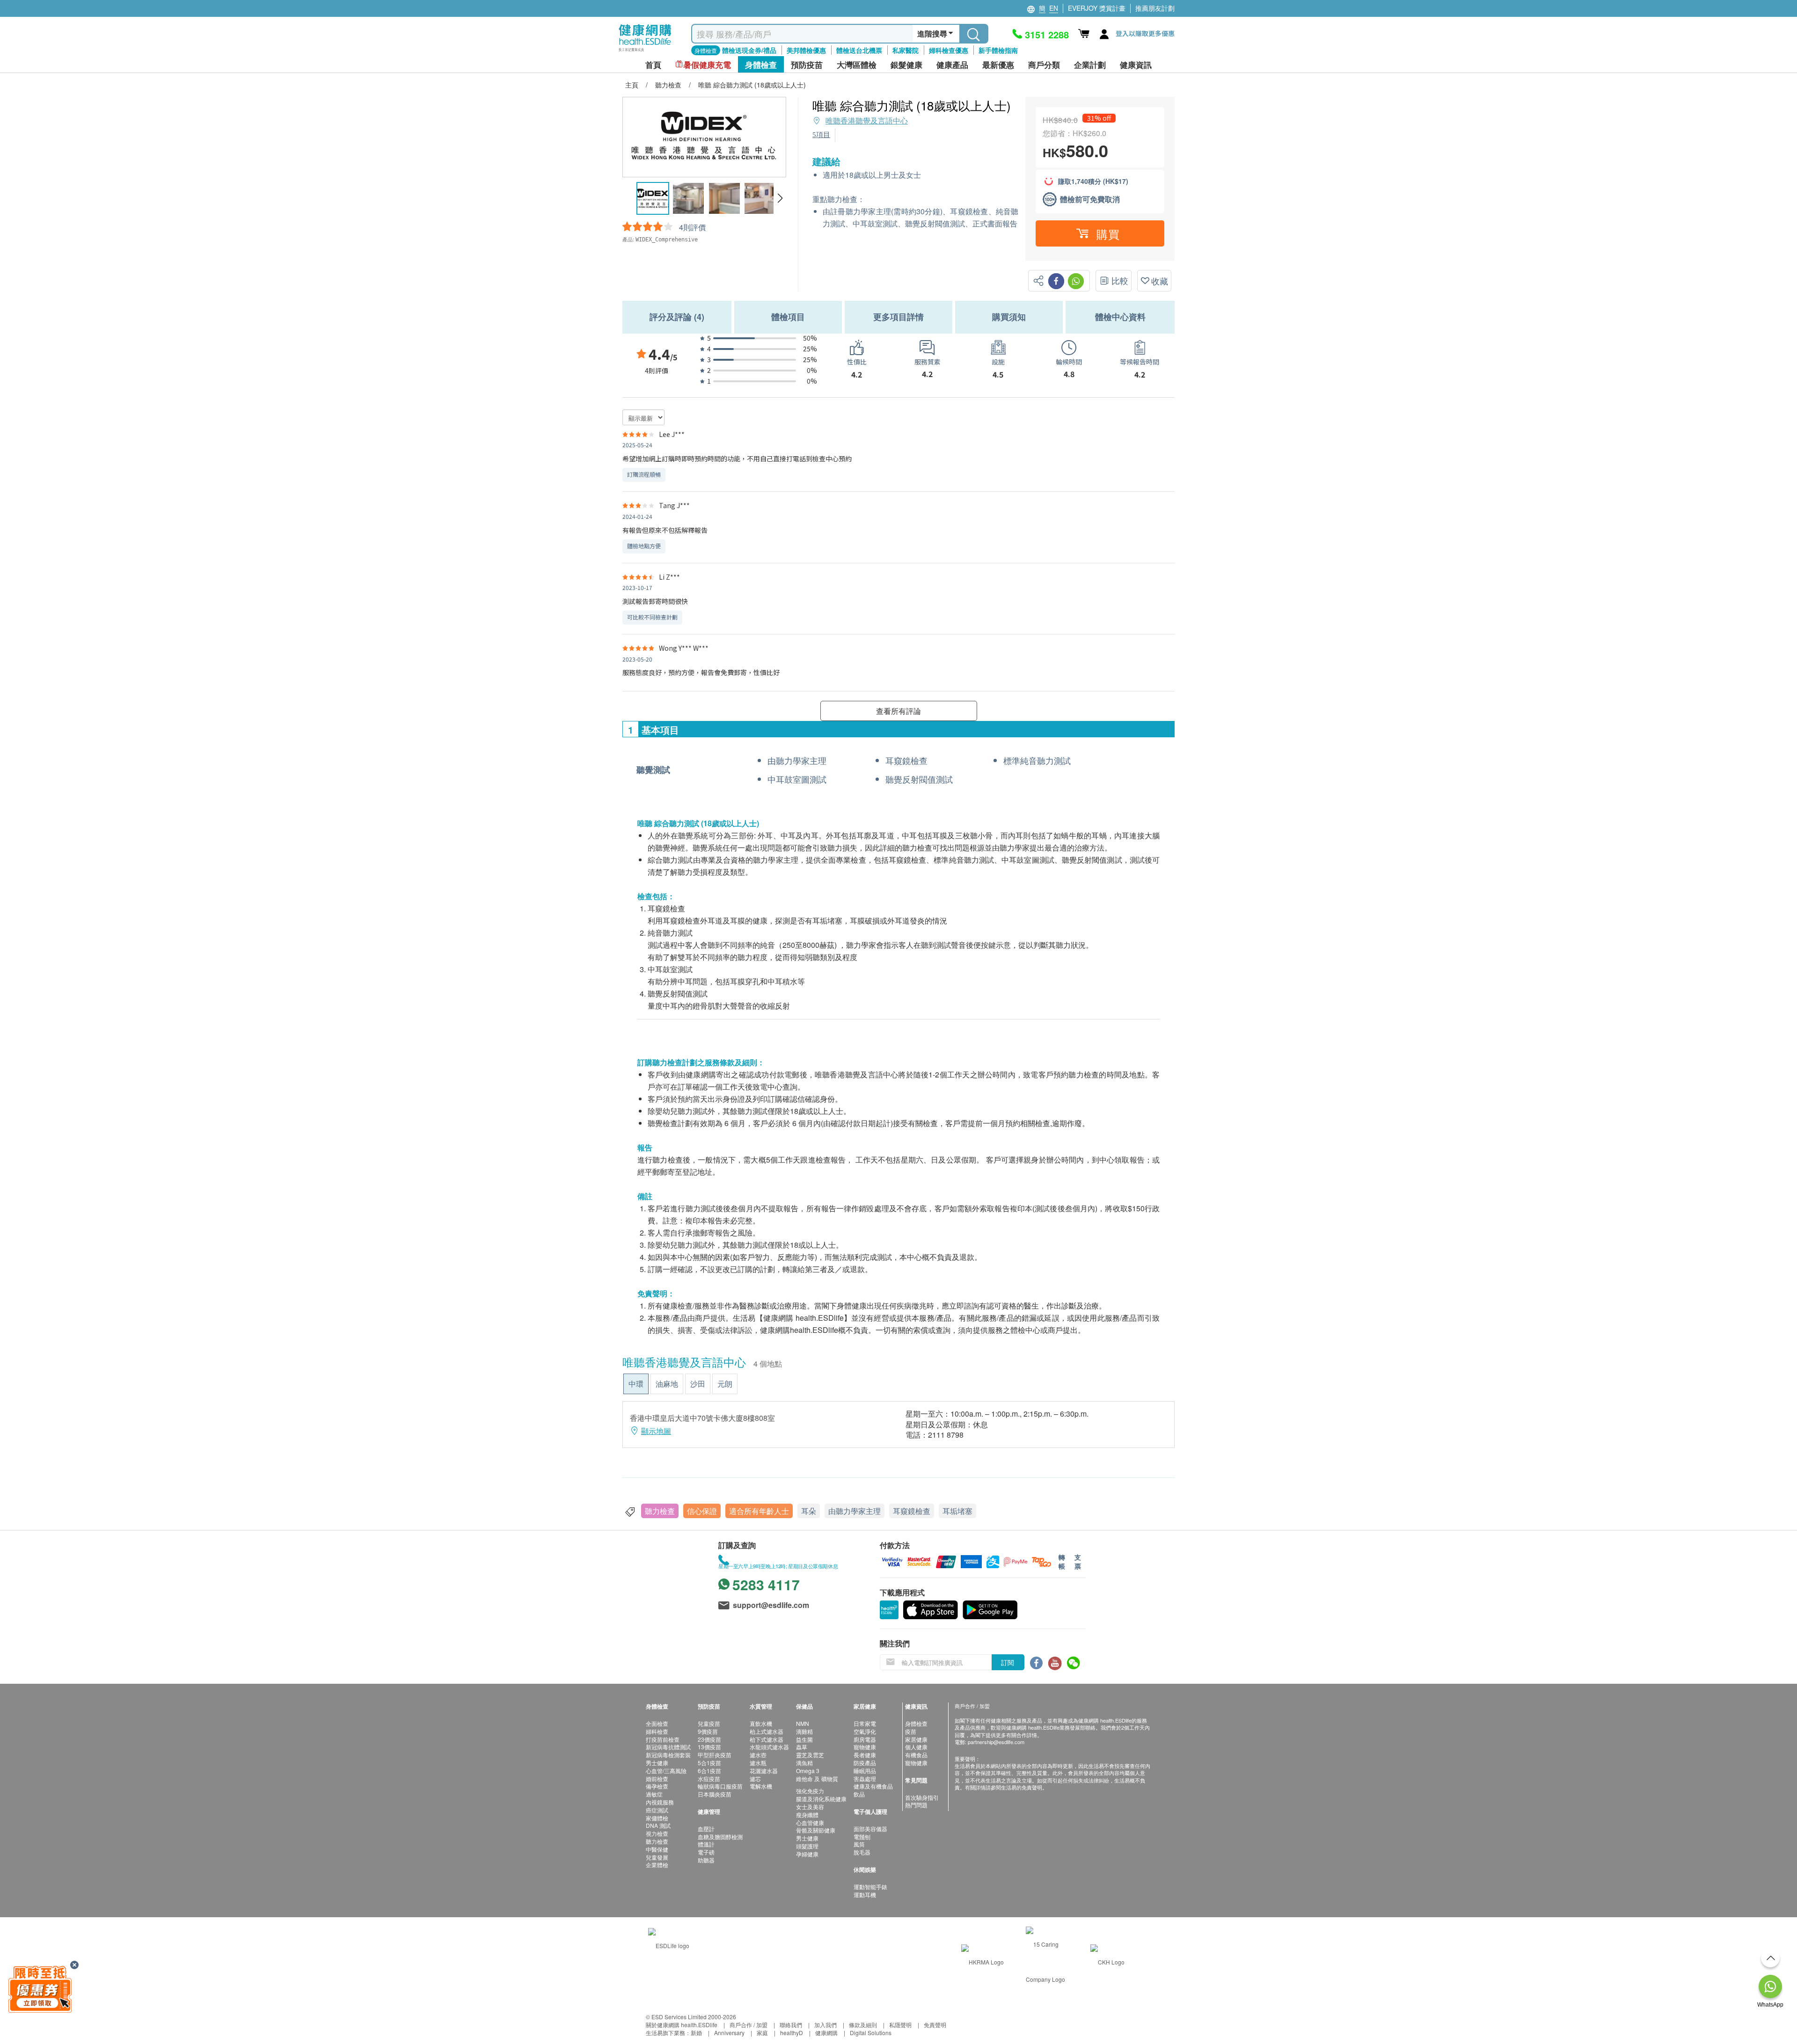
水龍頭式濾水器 (769, 1747)
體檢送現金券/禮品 (749, 50)
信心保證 (702, 1511)
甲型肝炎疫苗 (715, 1755)
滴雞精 (804, 1731)
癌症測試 (657, 1810)
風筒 (859, 1844)
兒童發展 (657, 1857)
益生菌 (804, 1739)
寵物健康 (865, 1747)
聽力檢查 (660, 1511)
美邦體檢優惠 (806, 50)
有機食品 (916, 1755)
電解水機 (761, 1786)
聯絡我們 (791, 2025)
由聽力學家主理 (855, 1511)
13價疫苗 (709, 1747)
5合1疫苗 (709, 1763)
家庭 (762, 2033)
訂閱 (1008, 1662)
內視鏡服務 (660, 1802)
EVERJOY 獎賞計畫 (1097, 8)
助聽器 (706, 1860)
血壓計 (706, 1829)
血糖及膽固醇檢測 (720, 1837)
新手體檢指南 (998, 50)
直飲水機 (761, 1723)
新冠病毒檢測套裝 (668, 1755)
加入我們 (825, 2025)
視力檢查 (657, 1833)
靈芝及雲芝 (810, 1755)
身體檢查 (916, 1723)
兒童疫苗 (709, 1723)
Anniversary (729, 2033)
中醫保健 (657, 1849)
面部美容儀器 (870, 1829)
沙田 (698, 1384)
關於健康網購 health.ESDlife (682, 2025)
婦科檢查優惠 (949, 50)
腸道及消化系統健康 (821, 1799)
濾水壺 (758, 1755)
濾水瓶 (758, 1763)
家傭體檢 (657, 1818)
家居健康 (916, 1739)
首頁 (653, 65)
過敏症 (654, 1794)
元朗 (725, 1384)
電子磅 (706, 1852)
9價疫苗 (708, 1731)
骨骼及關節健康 (816, 1830)
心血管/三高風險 (666, 1771)
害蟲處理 (865, 1778)
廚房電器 (865, 1739)
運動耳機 (865, 1895)
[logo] (645, 52)
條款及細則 (863, 2025)
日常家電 (865, 1723)
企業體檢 (657, 1865)
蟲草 (802, 1747)
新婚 (696, 2033)
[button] (780, 198)
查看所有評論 (898, 711)
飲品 (859, 1794)
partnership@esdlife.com (996, 1742)
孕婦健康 (807, 1854)
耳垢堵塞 (957, 1511)
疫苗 (911, 1731)
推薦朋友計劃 (1155, 8)
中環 (636, 1384)
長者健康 (865, 1755)
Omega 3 (808, 1771)
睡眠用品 (865, 1771)
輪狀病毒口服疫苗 (720, 1786)
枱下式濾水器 (767, 1739)
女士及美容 (810, 1807)
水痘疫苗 (709, 1778)
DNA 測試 (658, 1825)
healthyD (792, 2033)
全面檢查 (657, 1723)
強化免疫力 (810, 1791)
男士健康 (657, 1763)
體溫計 (706, 1844)
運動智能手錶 (870, 1887)
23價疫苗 (709, 1739)
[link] (669, 1944)
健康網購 (826, 2033)
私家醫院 (906, 50)
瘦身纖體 (807, 1815)
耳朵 (809, 1511)
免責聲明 (935, 2025)
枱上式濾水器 (767, 1731)
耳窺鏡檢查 (912, 1511)
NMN (803, 1723)
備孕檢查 (657, 1786)
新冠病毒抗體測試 (668, 1747)
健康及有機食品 (873, 1786)
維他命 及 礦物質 (817, 1778)
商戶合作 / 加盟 (749, 2025)
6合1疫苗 (709, 1771)
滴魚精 (804, 1763)
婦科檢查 (657, 1731)
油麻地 (667, 1384)
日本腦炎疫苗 (715, 1794)
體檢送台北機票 (859, 50)
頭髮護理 (807, 1846)
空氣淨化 (865, 1731)
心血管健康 (810, 1822)
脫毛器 (862, 1852)
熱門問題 (916, 1805)
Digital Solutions (871, 2033)
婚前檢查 (657, 1778)
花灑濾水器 (764, 1771)
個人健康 (916, 1747)
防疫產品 (865, 1763)
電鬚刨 (862, 1837)
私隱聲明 (900, 2025)
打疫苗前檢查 (663, 1739)
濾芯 (755, 1778)
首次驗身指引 (922, 1797)
